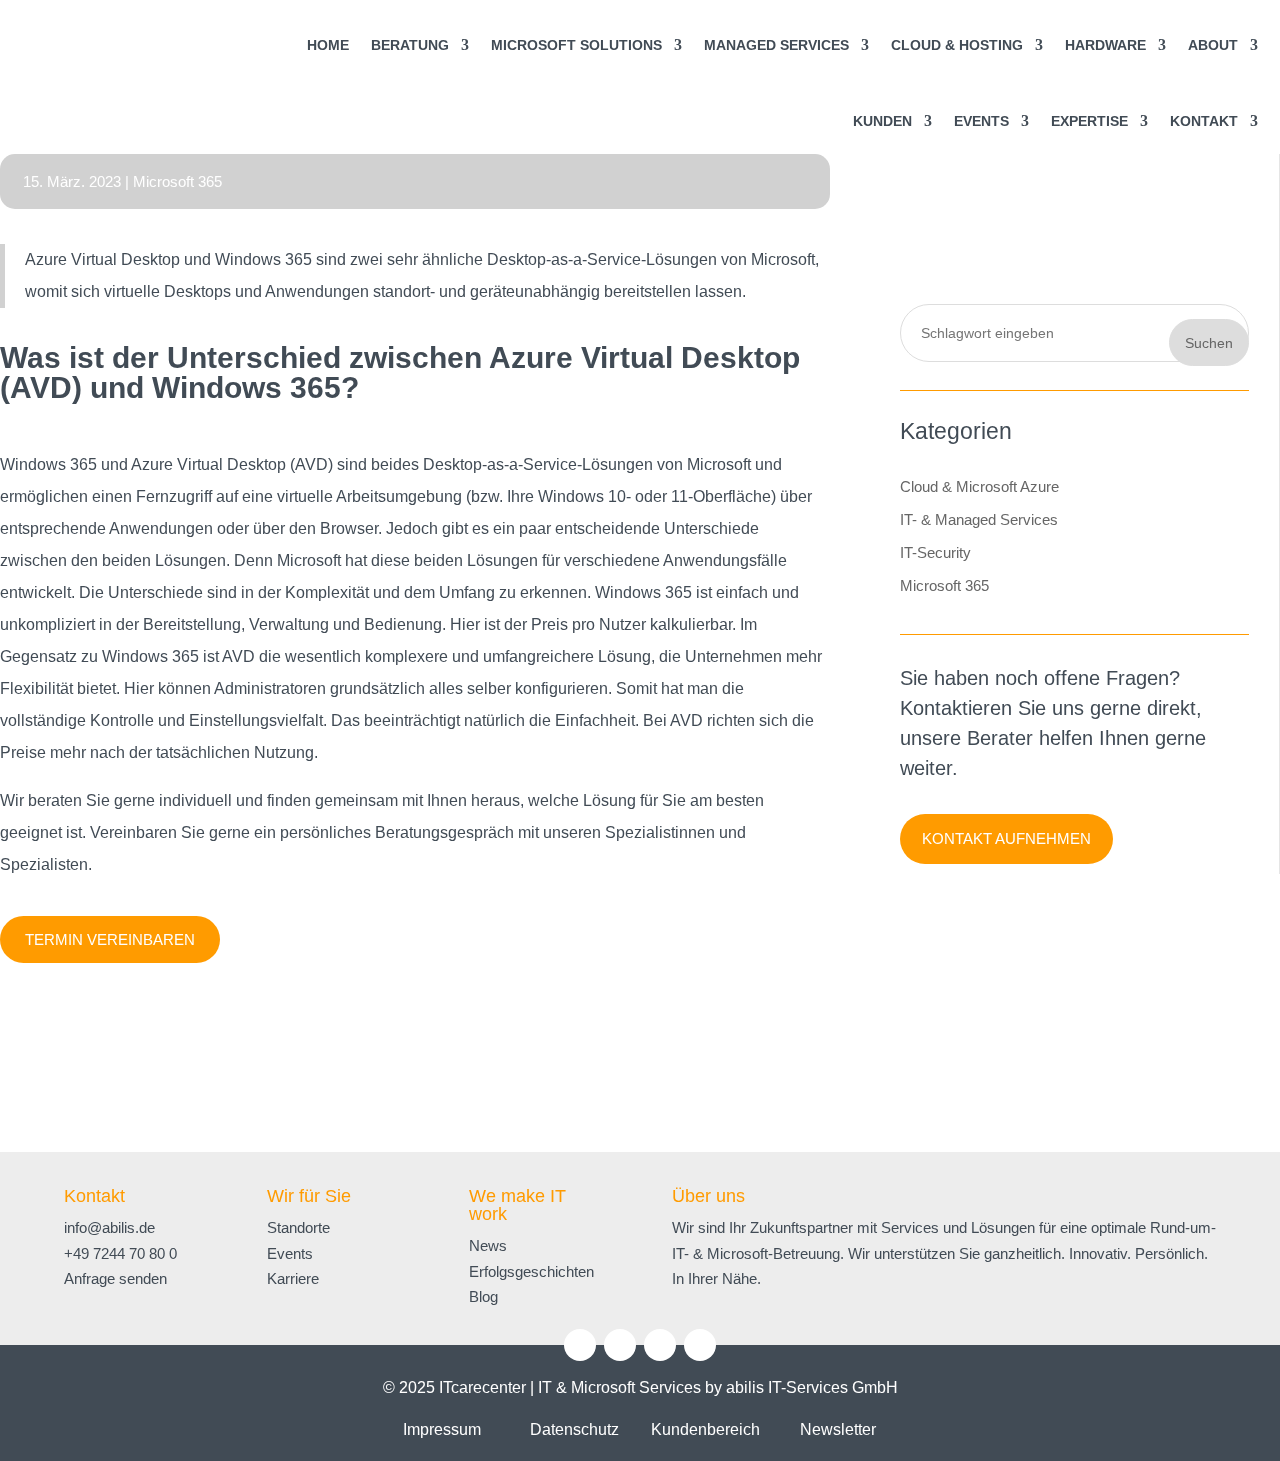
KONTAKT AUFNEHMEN (1006, 838)
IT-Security (935, 552)
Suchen (1209, 343)
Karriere (293, 1278)
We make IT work (517, 1205)
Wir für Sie (309, 1196)
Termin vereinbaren (110, 939)
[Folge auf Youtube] (660, 1345)
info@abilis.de (109, 1227)
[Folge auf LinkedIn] (580, 1345)
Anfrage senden (115, 1278)
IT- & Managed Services (979, 519)
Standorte (298, 1227)
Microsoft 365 (177, 181)
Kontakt (94, 1196)
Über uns (708, 1196)
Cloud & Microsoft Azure (979, 486)
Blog (483, 1296)
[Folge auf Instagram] (620, 1345)
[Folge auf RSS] (700, 1345)
